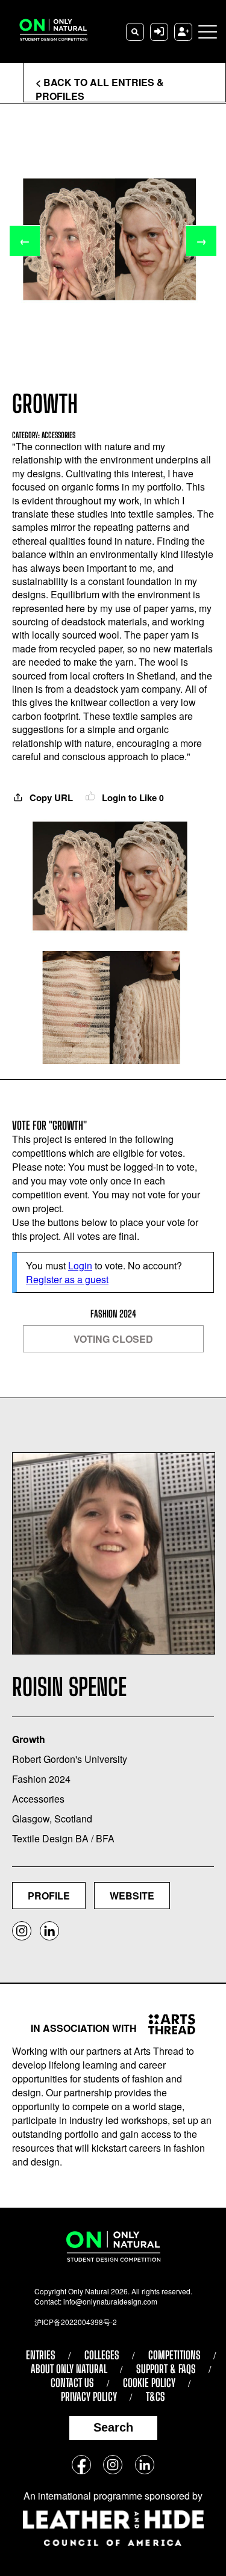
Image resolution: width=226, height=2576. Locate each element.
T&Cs (155, 2397)
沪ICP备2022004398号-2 (76, 2322)
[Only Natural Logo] (49, 32)
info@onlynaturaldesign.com (110, 2301)
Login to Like (132, 797)
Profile (49, 1896)
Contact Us (72, 2383)
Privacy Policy (89, 2397)
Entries (41, 2355)
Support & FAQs (166, 2369)
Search (113, 2427)
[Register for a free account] (183, 32)
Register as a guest (67, 1279)
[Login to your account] (159, 32)
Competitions (174, 2355)
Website (132, 1896)
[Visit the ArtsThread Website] (167, 2024)
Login (80, 1265)
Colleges (102, 2355)
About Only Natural (69, 2369)
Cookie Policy (149, 2383)
